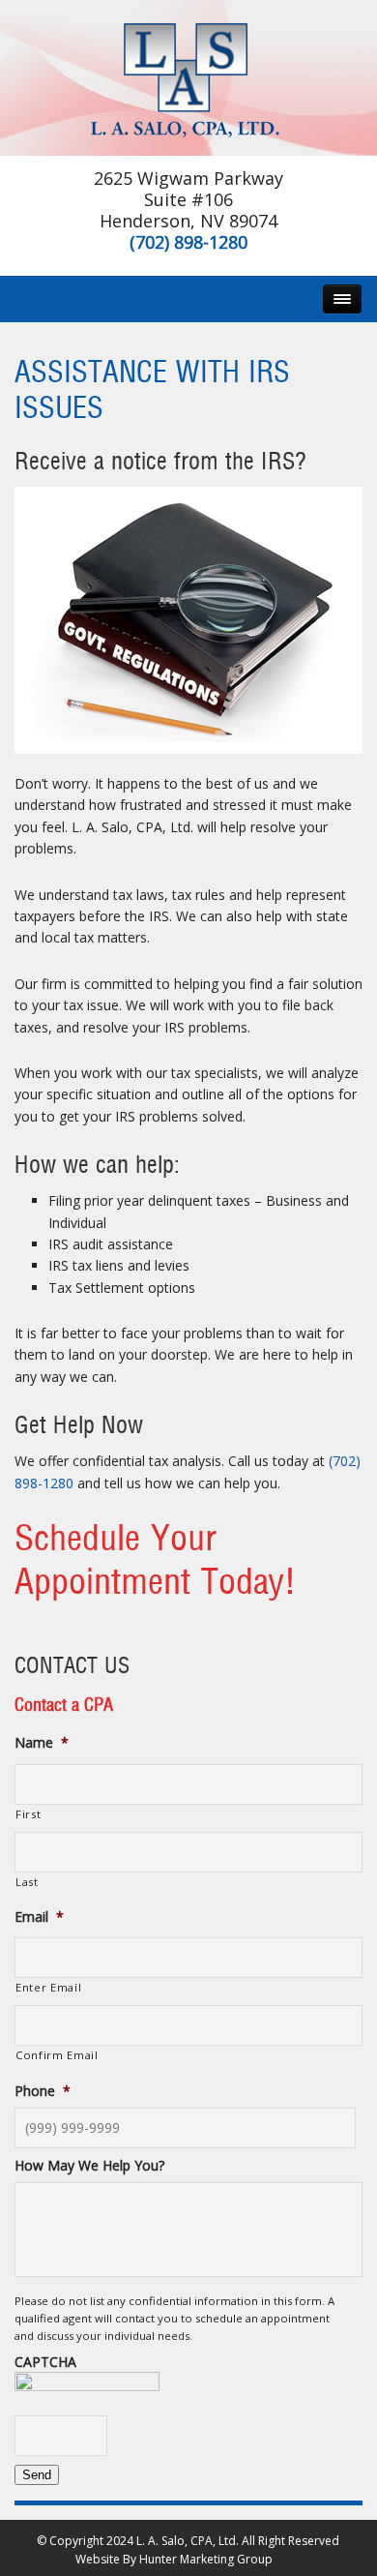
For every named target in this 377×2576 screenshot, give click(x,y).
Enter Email (48, 1987)
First (28, 1814)
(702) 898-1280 (188, 242)
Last (27, 1882)
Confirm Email (57, 2055)
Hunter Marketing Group (206, 2559)
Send (37, 2475)
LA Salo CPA (188, 78)
